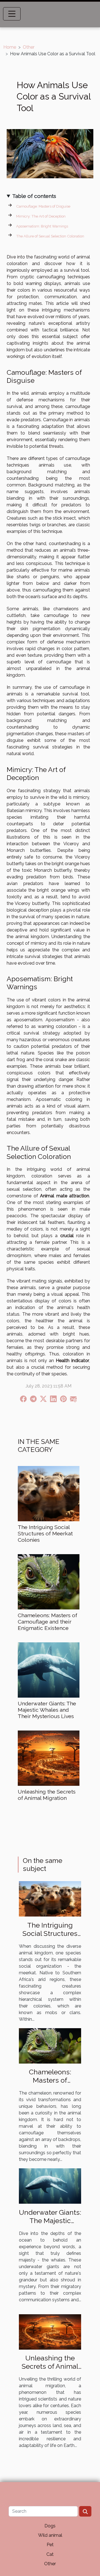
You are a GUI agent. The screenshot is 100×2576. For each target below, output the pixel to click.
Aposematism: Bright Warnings (42, 226)
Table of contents (34, 196)
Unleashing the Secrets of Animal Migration (47, 1795)
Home (10, 47)
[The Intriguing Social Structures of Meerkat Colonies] (49, 1494)
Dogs (50, 2526)
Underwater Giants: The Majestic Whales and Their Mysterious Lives (47, 1710)
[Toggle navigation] (12, 14)
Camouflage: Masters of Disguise (43, 206)
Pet (50, 2545)
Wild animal (50, 2535)
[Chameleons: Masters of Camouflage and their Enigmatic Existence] (49, 1582)
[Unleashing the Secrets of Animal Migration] (49, 1758)
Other (29, 47)
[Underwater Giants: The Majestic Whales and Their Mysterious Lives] (49, 1670)
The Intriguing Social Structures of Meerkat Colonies (45, 1533)
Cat (50, 2554)
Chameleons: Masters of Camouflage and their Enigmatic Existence (47, 1622)
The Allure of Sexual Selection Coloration (50, 236)
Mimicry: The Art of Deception (41, 216)
